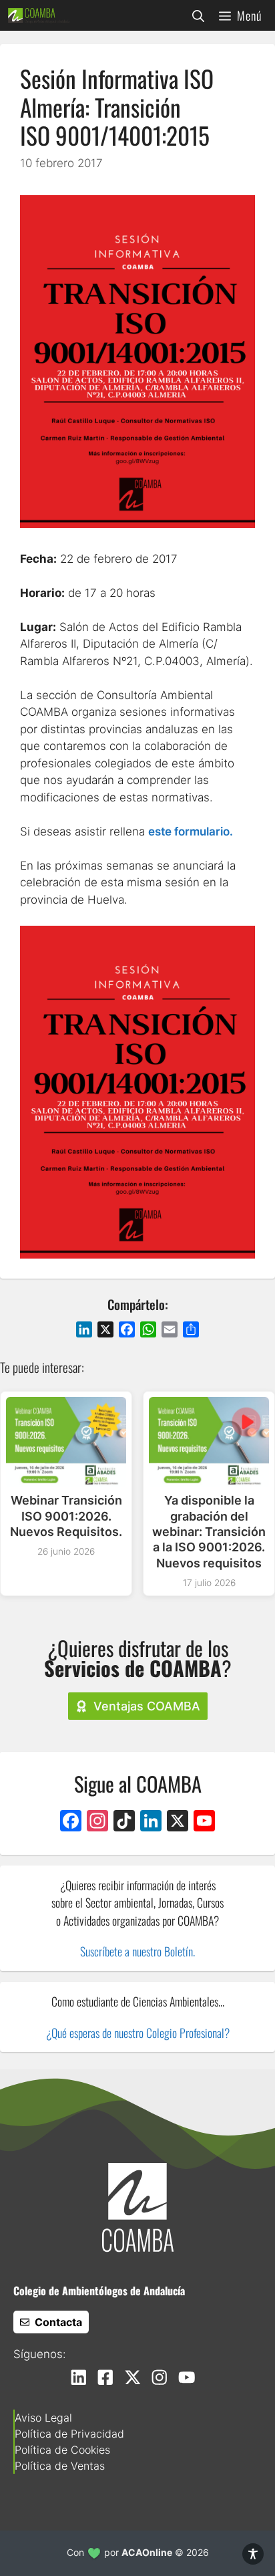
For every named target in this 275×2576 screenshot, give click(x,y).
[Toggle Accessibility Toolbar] (253, 2554)
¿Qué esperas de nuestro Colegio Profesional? (138, 2033)
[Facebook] (71, 1822)
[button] (198, 15)
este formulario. (191, 831)
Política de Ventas (60, 2466)
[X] (178, 1822)
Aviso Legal (43, 2418)
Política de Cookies (62, 2450)
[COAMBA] (39, 15)
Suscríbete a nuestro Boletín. (137, 1951)
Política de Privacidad (69, 2434)
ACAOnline (147, 2552)
